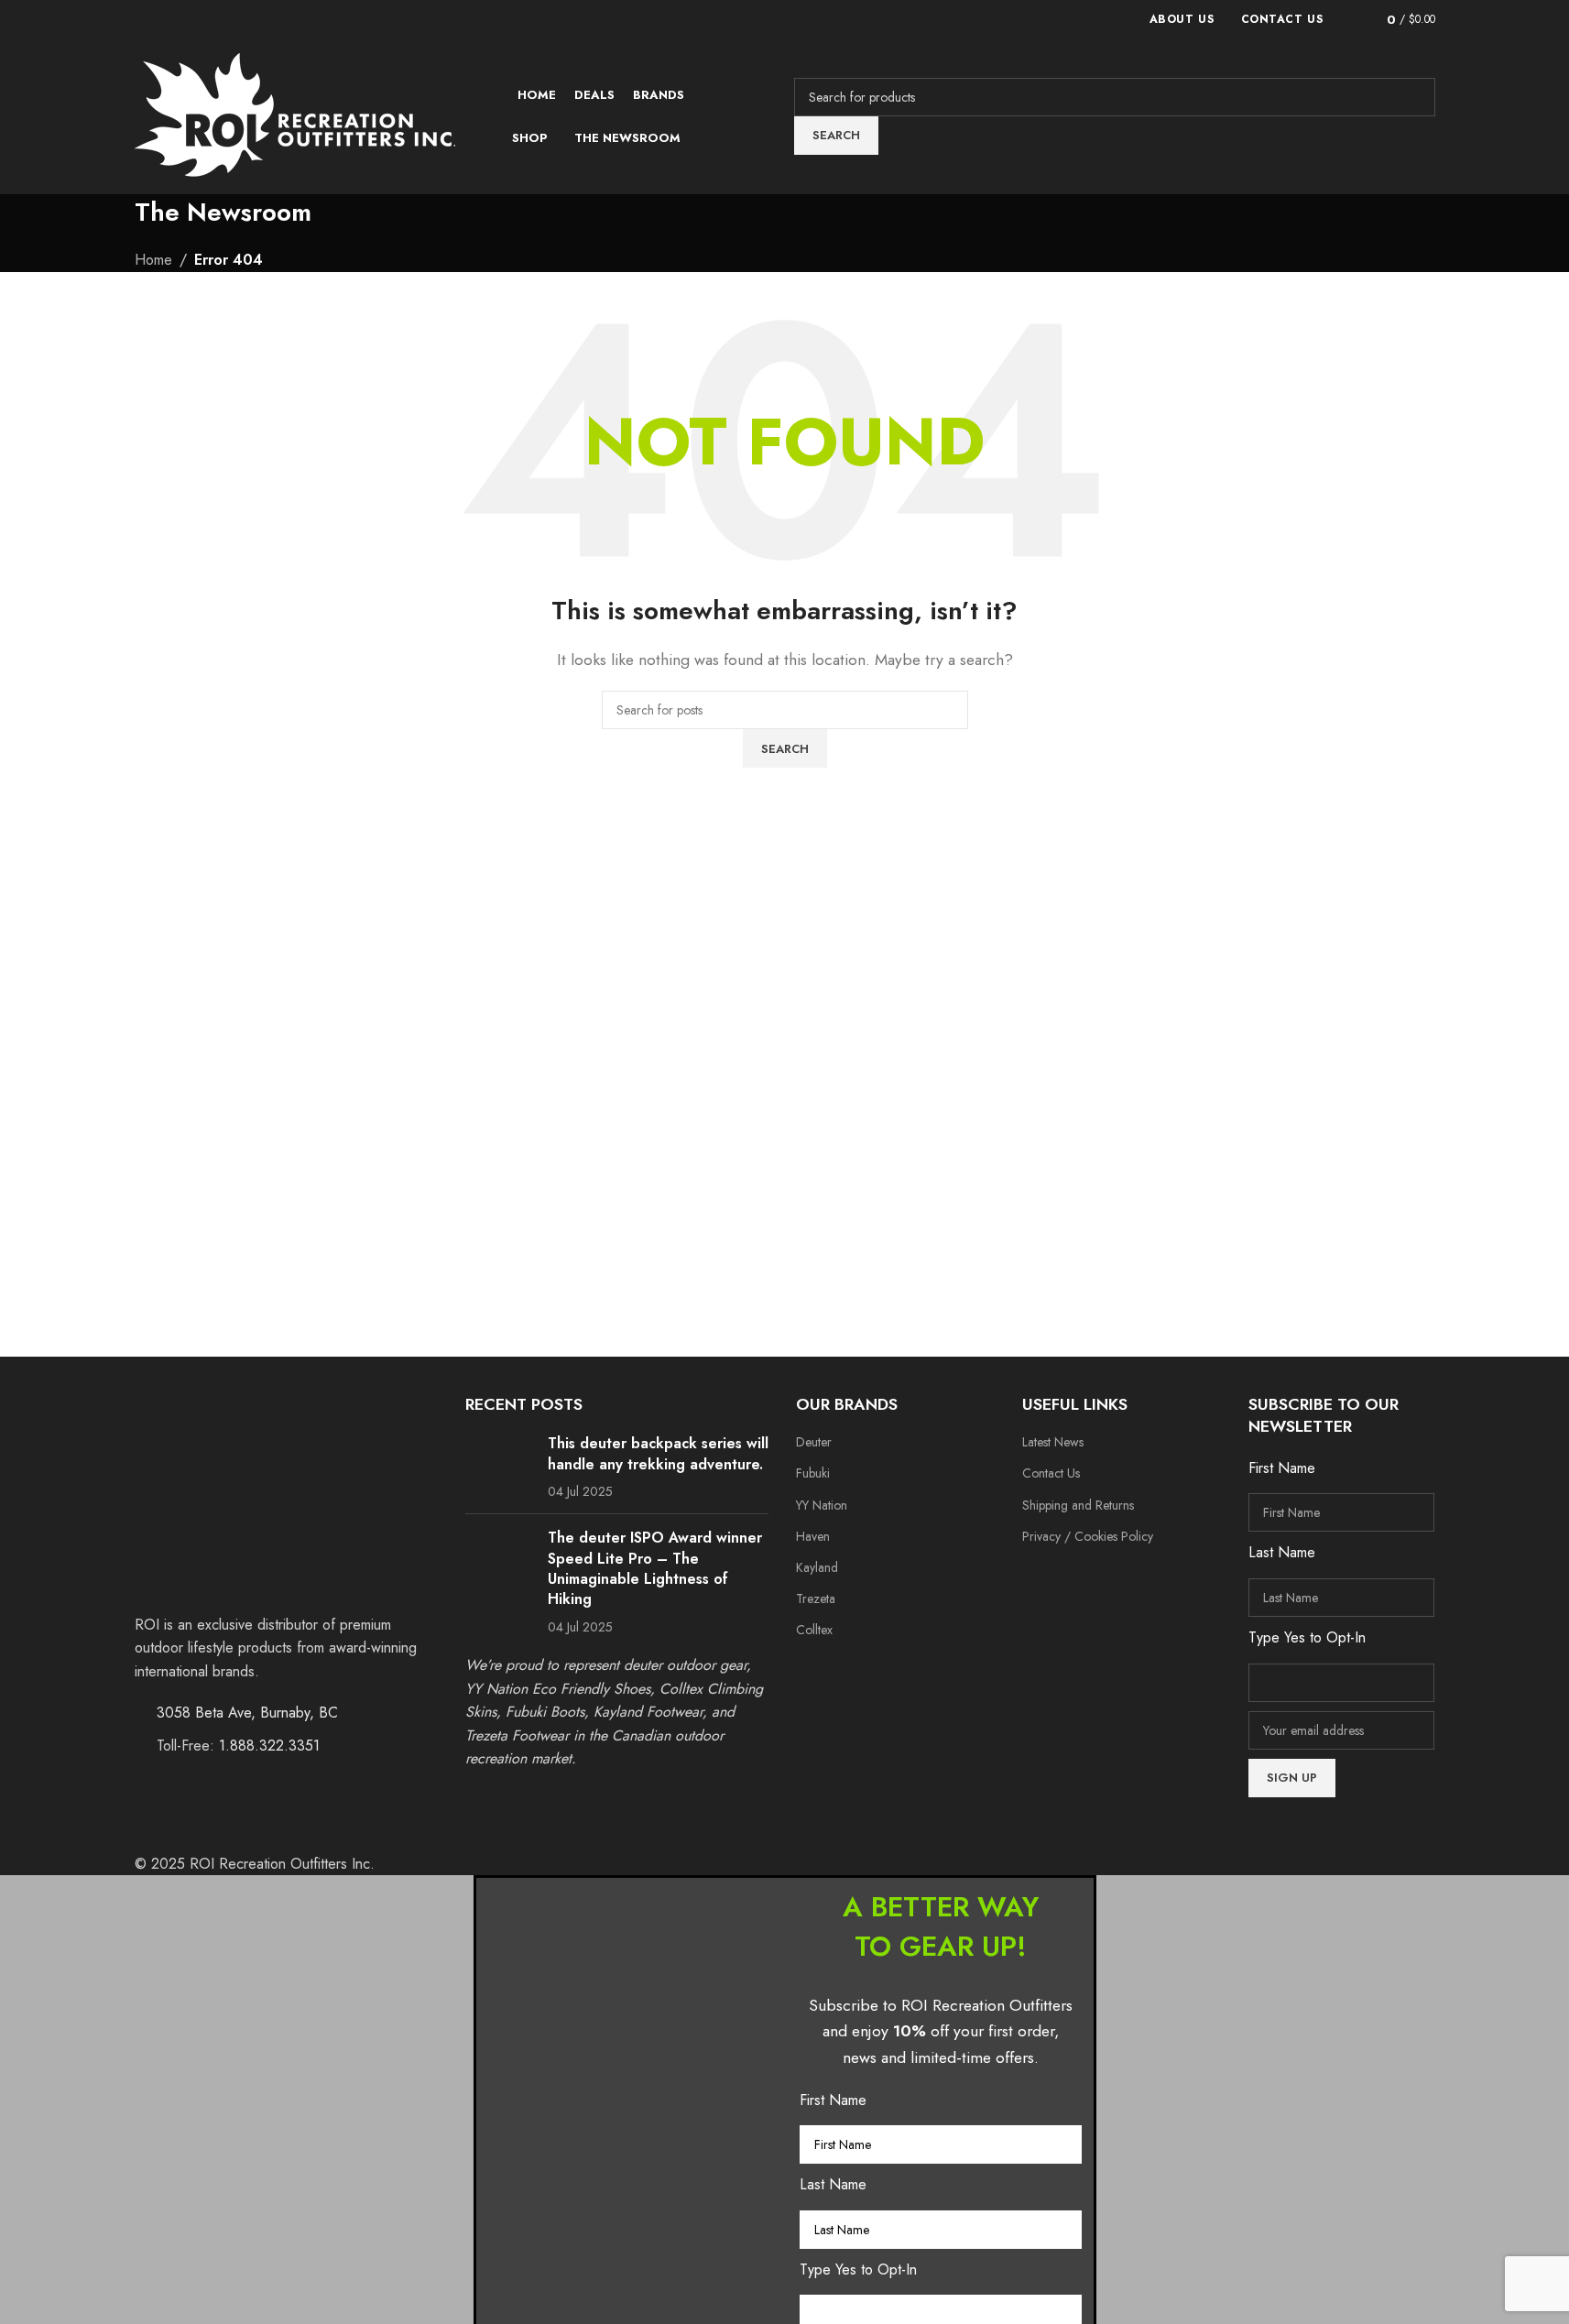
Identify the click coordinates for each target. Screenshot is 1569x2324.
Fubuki (813, 1473)
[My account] (1347, 19)
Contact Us (1051, 1473)
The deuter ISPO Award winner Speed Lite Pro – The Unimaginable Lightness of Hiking (655, 1568)
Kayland (817, 1567)
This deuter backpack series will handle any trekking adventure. (658, 1453)
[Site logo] (295, 115)
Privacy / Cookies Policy (1088, 1536)
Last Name (833, 2184)
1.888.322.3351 (269, 1746)
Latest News (1053, 1442)
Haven (813, 1536)
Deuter (814, 1442)
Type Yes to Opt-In (858, 2269)
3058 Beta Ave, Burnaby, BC (247, 1713)
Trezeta (816, 1598)
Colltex (814, 1630)
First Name (833, 2100)
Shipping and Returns (1078, 1505)
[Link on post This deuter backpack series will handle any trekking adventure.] (500, 1463)
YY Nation (822, 1505)
